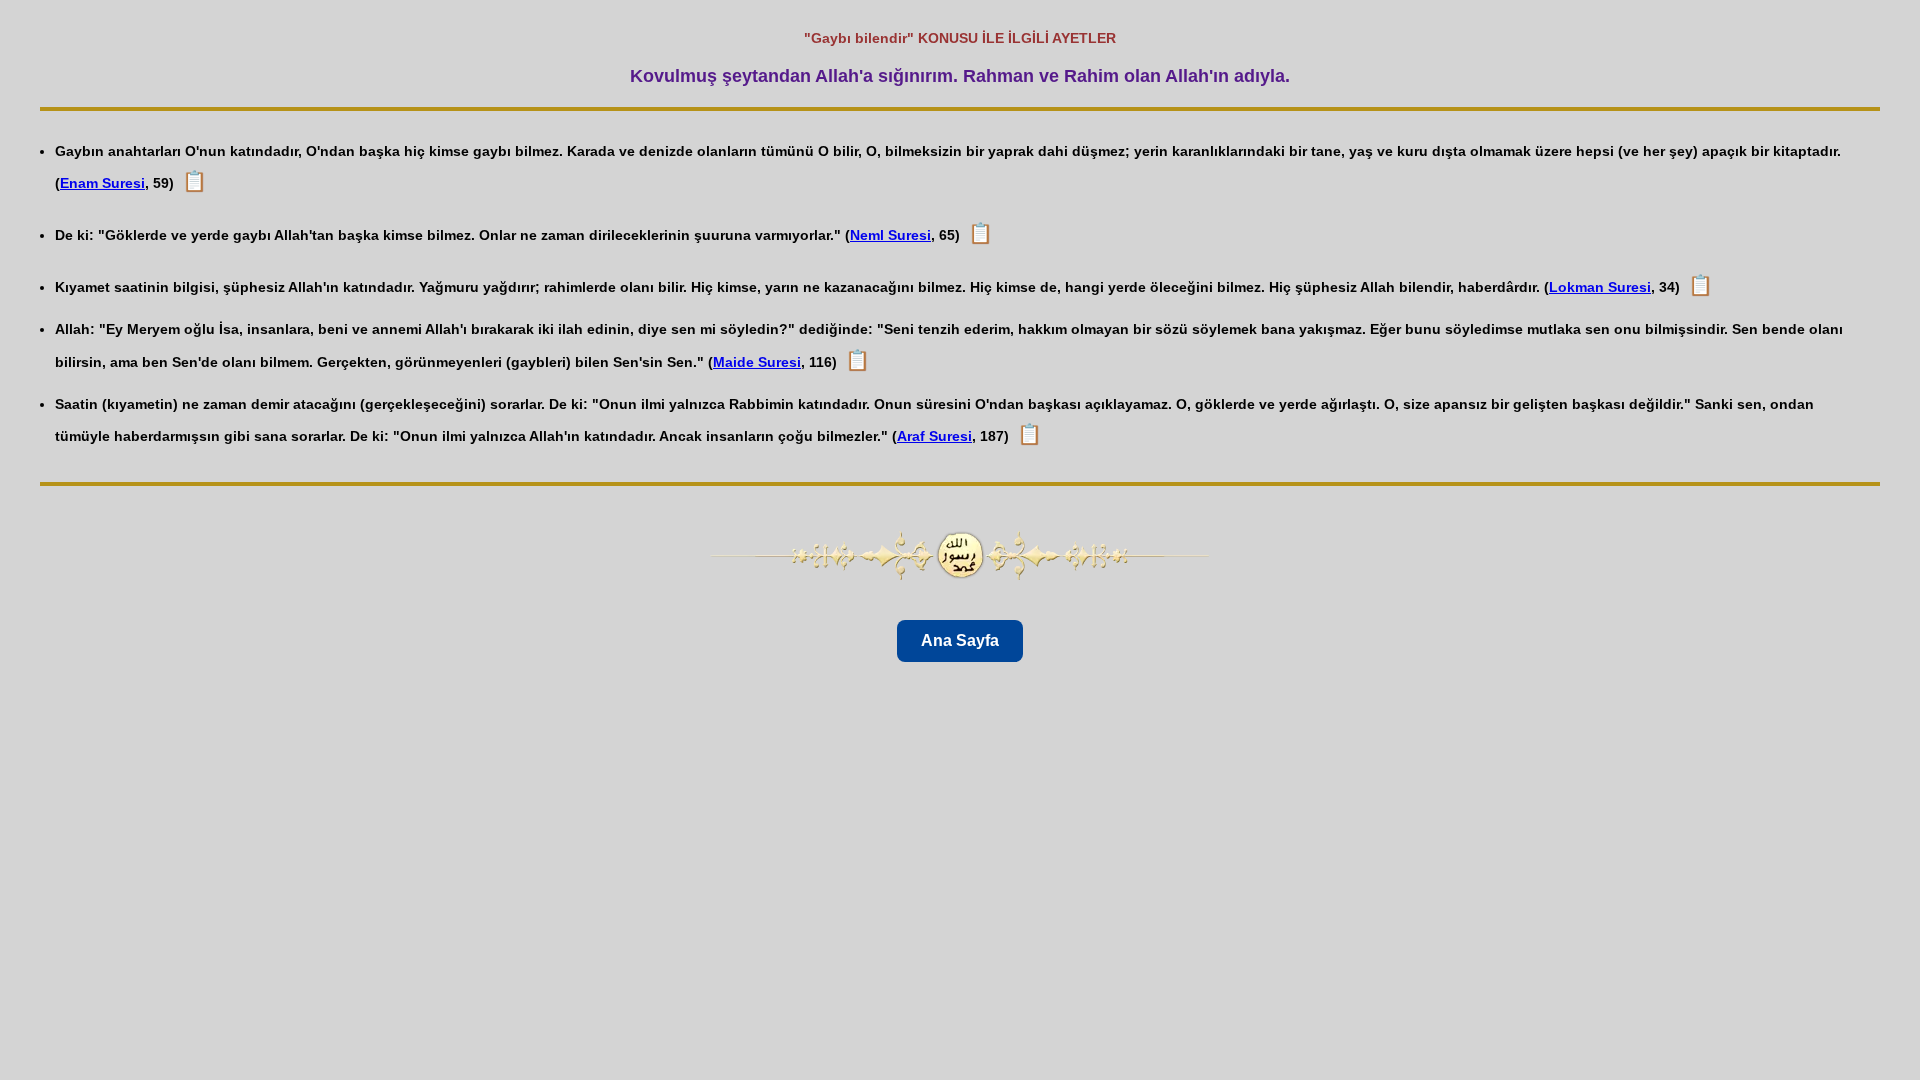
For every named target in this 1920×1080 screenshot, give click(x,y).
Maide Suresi (757, 362)
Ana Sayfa (960, 640)
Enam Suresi (102, 183)
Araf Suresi (934, 436)
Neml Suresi (890, 235)
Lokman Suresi (1600, 287)
